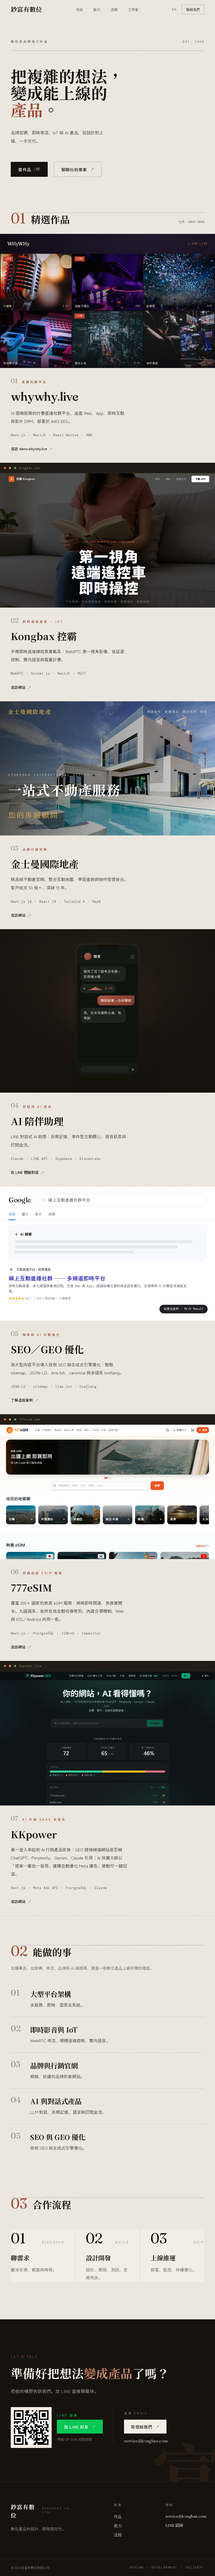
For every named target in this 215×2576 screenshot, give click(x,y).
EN (174, 9)
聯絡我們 (193, 9)
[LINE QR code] (31, 2428)
